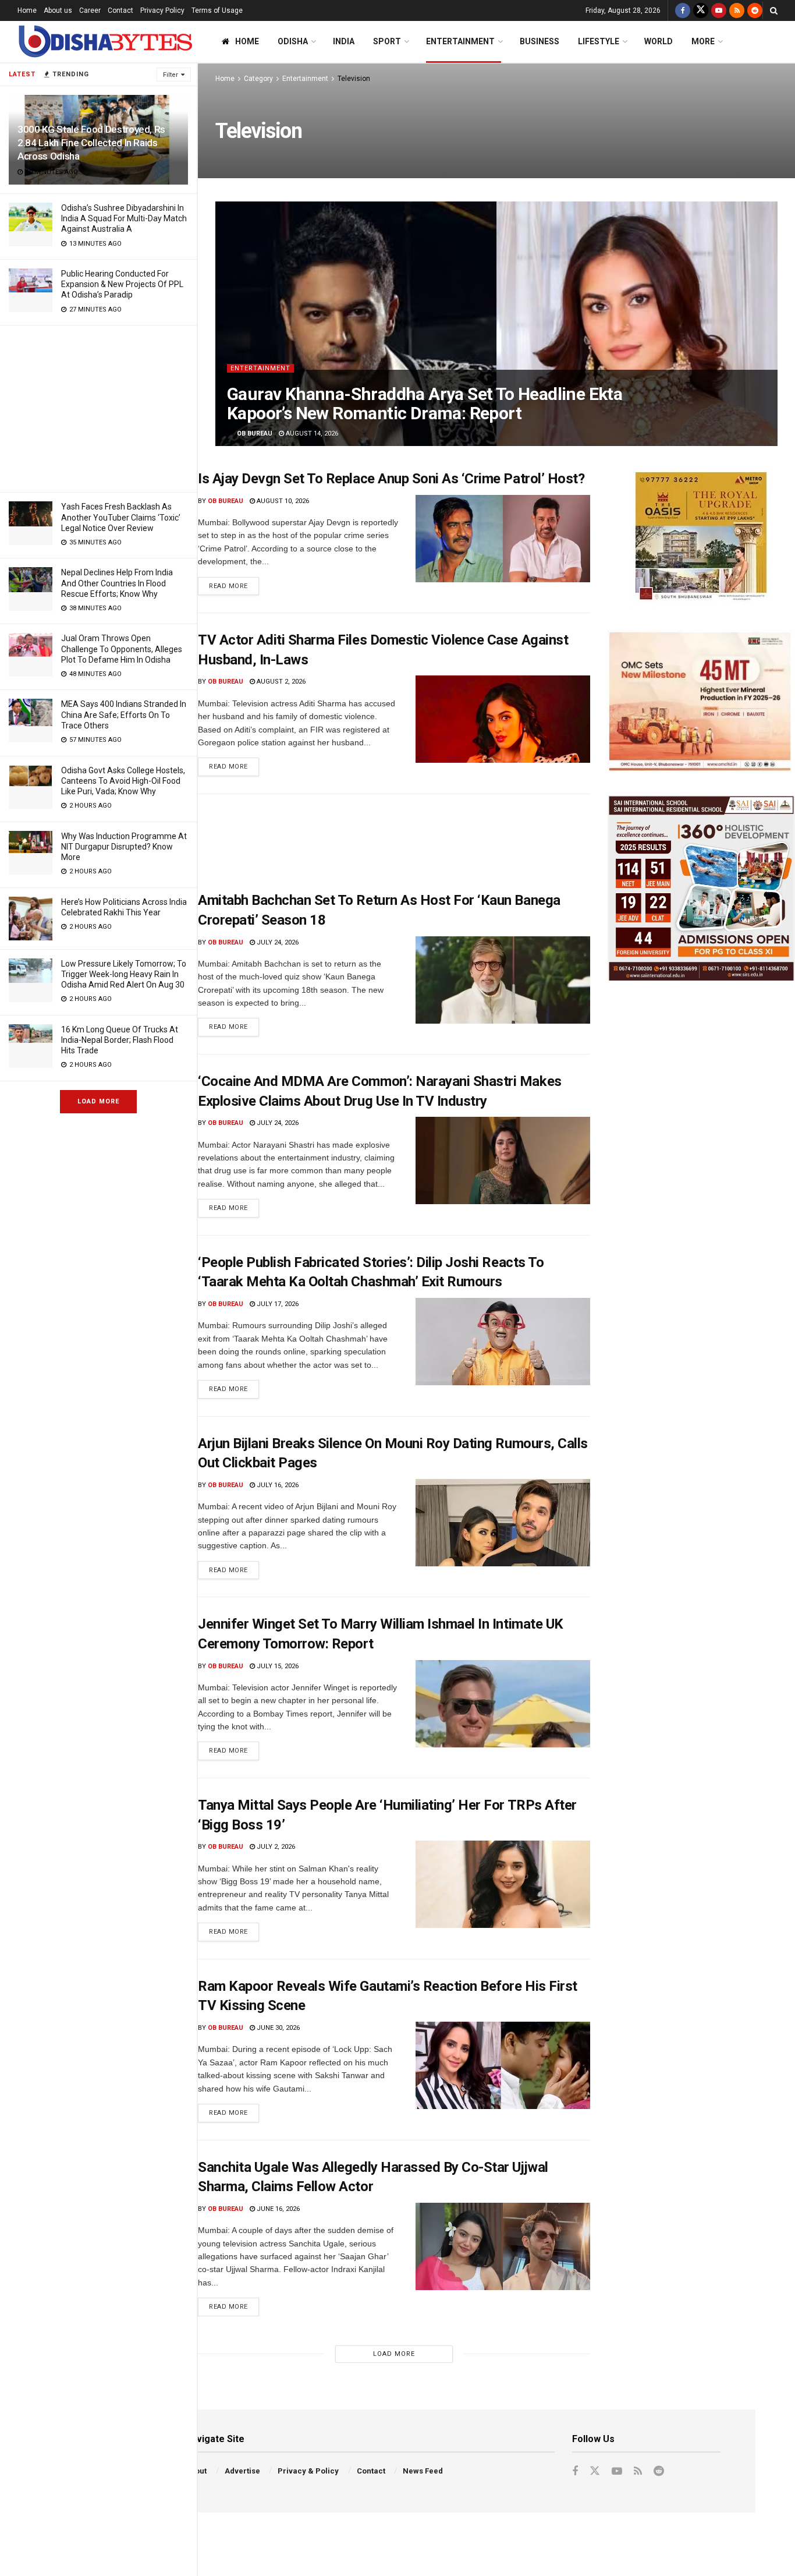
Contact (120, 10)
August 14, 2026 (311, 434)
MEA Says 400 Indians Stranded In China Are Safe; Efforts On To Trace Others (124, 714)
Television (354, 79)
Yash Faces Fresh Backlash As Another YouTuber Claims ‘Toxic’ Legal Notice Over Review (121, 517)
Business (540, 41)
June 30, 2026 (277, 2028)
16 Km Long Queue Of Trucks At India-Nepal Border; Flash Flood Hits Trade (120, 1040)
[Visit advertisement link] (701, 538)
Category (258, 79)
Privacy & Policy (308, 2471)
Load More (98, 1101)
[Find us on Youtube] (719, 10)
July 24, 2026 (277, 942)
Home (27, 10)
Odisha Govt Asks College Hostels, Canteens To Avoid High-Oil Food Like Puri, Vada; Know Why (123, 781)
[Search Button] (774, 10)
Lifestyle (599, 41)
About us (58, 10)
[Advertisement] (98, 407)
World (659, 41)
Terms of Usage (217, 10)
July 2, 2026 (275, 1847)
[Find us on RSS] (737, 10)
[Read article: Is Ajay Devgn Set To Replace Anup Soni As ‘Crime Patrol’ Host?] (503, 539)
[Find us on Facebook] (683, 10)
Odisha (293, 41)
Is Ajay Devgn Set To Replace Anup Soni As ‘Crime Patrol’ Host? (391, 479)
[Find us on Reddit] (755, 10)
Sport (387, 41)
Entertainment (460, 41)
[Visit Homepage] (105, 42)
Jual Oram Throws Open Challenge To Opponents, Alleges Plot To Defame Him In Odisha (122, 649)
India (344, 41)
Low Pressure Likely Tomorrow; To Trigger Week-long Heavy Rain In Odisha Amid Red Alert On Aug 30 (124, 974)
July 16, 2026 (277, 1485)
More (703, 41)
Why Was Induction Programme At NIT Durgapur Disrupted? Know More (124, 847)
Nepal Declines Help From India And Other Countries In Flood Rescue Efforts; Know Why (117, 583)
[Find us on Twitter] (701, 10)
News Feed (423, 2471)
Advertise (242, 2471)
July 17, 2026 (277, 1304)
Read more (234, 583)
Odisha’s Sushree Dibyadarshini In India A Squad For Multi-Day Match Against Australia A (124, 218)
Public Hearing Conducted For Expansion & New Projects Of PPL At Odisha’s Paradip (122, 284)
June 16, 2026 (277, 2209)
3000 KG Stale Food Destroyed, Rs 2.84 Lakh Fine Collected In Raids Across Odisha (91, 143)
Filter (171, 75)
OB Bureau (255, 434)
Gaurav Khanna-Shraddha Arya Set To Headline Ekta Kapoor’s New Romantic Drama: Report (425, 404)
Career (90, 10)
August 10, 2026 (282, 501)
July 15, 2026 (277, 1666)
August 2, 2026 (280, 682)
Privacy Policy (162, 10)
